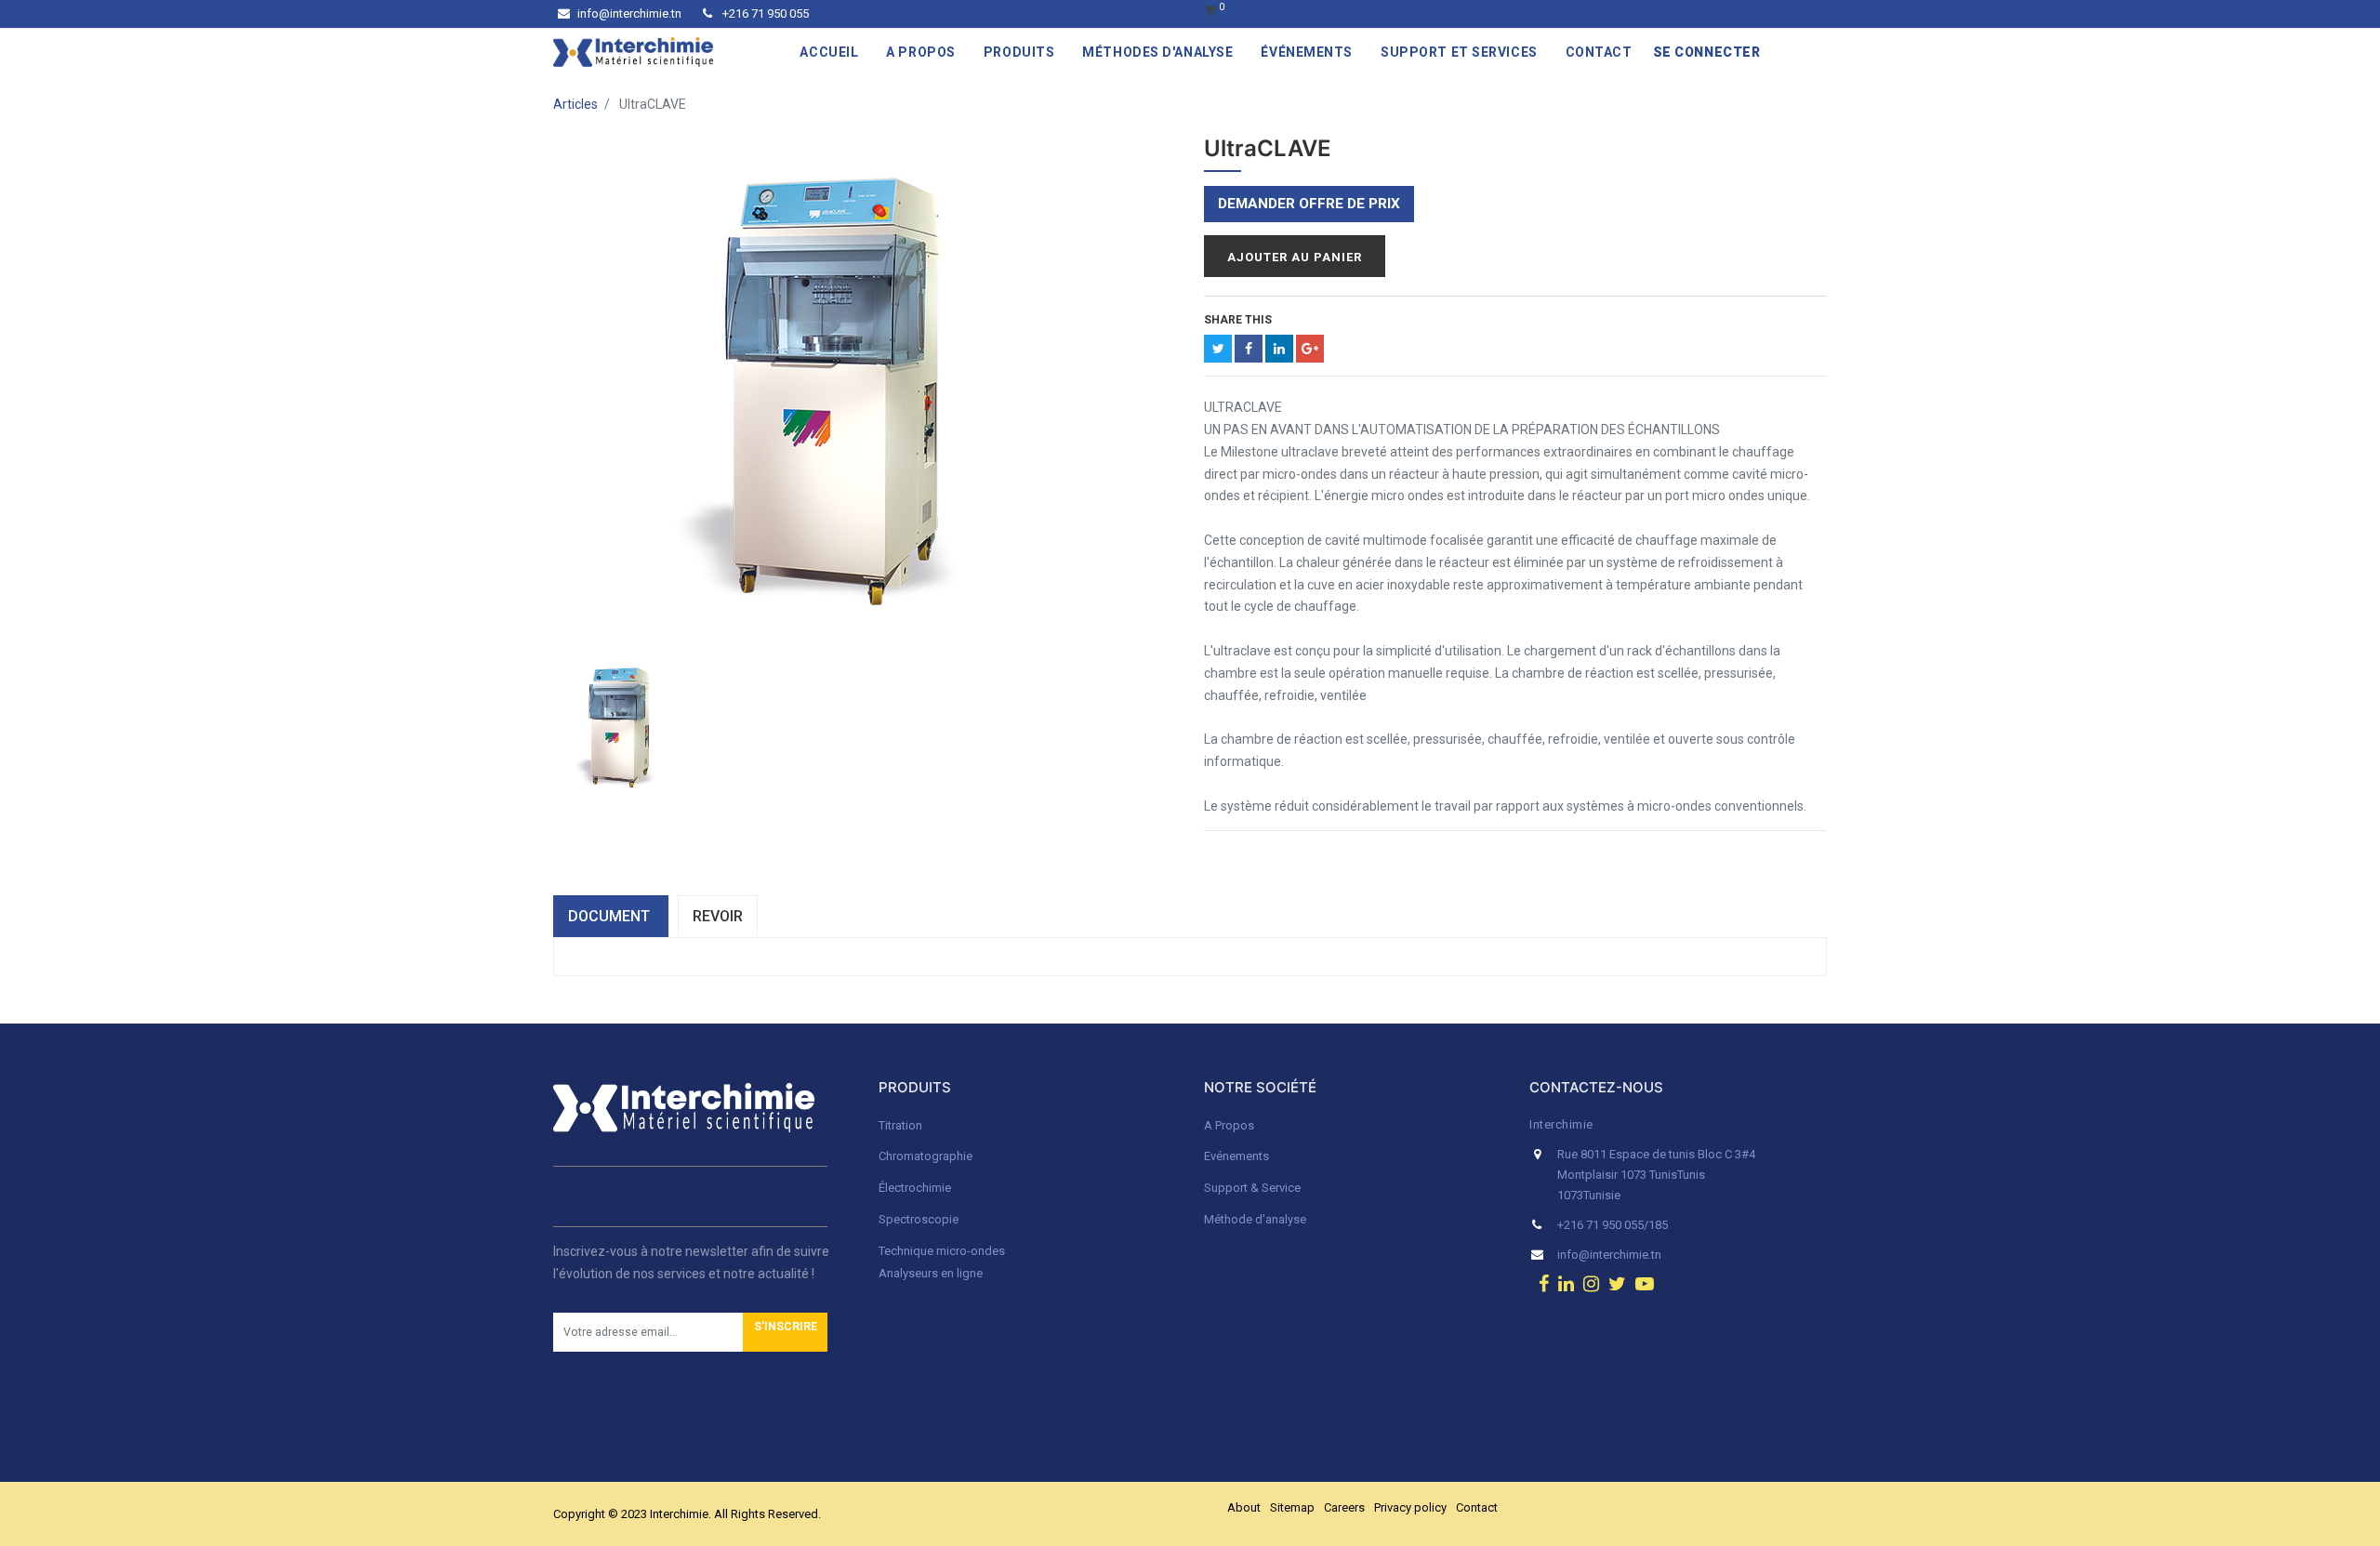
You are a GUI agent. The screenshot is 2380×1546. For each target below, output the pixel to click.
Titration (900, 1125)
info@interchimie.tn (629, 13)
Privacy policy (1410, 1507)
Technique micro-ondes (942, 1251)
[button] (785, 1332)
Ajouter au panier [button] (1295, 257)
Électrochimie (915, 1188)
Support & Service (1252, 1188)
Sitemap (1292, 1507)
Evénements (1236, 1156)
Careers (1344, 1507)
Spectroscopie (919, 1219)
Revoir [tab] (718, 916)
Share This (1238, 320)
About (1244, 1507)
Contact (1477, 1507)
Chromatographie (926, 1156)
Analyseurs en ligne (931, 1273)
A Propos (1230, 1125)
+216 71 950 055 (764, 13)
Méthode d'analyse (1255, 1219)
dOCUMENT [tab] (611, 916)
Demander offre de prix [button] (1309, 204)
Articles (575, 104)
